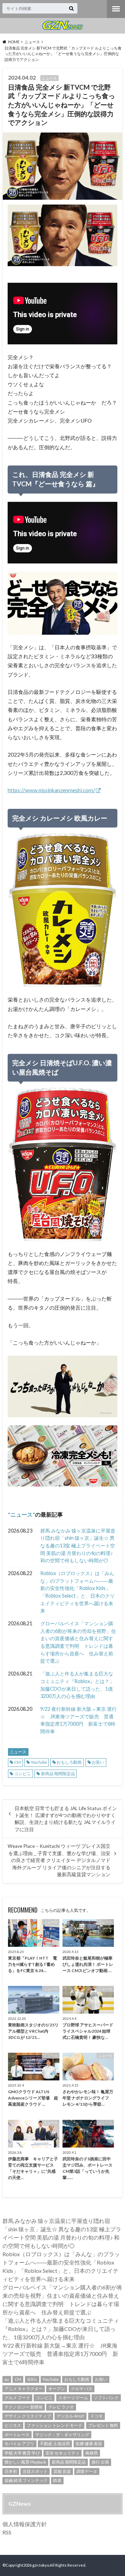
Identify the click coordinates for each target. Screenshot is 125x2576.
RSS (7, 2532)
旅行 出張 (100, 2462)
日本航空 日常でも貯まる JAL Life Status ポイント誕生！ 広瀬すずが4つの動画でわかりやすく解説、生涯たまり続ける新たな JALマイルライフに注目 (66, 1819)
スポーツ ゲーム (73, 2398)
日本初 (11, 2471)
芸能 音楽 (62, 2471)
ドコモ (97, 2416)
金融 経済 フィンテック (26, 2480)
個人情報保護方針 (25, 2524)
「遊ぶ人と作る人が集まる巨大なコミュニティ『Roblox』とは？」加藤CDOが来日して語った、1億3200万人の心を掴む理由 (77, 1685)
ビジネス (13, 2425)
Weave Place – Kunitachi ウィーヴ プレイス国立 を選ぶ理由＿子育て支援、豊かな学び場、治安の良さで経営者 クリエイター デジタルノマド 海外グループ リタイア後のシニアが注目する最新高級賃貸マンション (59, 1860)
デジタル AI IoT (70, 2416)
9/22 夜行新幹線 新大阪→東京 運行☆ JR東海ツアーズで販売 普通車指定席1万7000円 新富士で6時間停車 (78, 1720)
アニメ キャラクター (24, 2389)
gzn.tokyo (41, 2565)
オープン (57, 2389)
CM (18, 1762)
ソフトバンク (106, 2398)
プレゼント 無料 (103, 2425)
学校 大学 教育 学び (22, 2453)
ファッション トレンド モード (55, 2425)
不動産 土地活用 (55, 2444)
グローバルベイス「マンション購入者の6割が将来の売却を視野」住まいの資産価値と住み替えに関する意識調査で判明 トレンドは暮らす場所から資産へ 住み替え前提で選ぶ (78, 1642)
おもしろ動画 (69, 1762)
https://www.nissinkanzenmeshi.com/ (51, 790)
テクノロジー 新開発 (24, 2407)
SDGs (32, 2379)
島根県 (92, 2453)
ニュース (22, 1514)
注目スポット (35, 2471)
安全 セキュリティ (62, 2453)
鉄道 (57, 2480)
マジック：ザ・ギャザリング (62, 2435)
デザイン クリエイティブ (28, 2416)
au (7, 2379)
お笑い (98, 1762)
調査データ (87, 2471)
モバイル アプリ (19, 2444)
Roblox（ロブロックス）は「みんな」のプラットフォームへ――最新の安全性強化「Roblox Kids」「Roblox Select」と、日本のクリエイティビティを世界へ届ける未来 (77, 1592)
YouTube (39, 1762)
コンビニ (23, 1774)
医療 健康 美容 (89, 2444)
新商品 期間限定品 (58, 1774)
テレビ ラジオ (61, 2407)
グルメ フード (17, 2398)
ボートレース (17, 2435)
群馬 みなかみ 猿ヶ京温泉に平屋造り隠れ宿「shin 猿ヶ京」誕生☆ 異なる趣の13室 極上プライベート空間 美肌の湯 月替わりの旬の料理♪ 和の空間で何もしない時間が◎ (78, 1545)
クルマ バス (82, 2389)
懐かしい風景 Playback (25, 2462)
